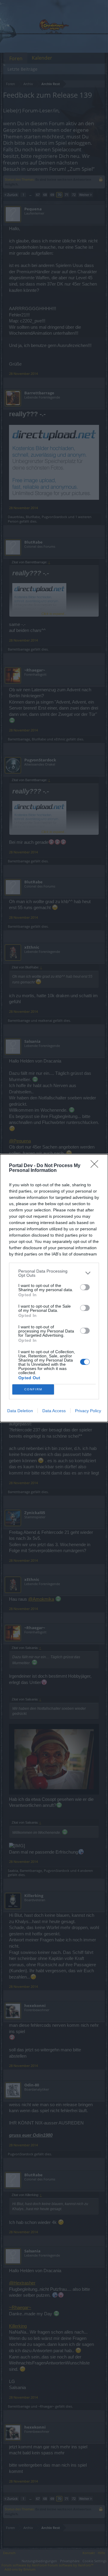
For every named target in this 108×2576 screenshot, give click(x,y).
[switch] (85, 1287)
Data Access (54, 1411)
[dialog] (54, 1288)
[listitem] (54, 1273)
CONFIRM (33, 1389)
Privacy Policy (88, 1411)
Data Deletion (20, 1411)
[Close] (96, 1166)
